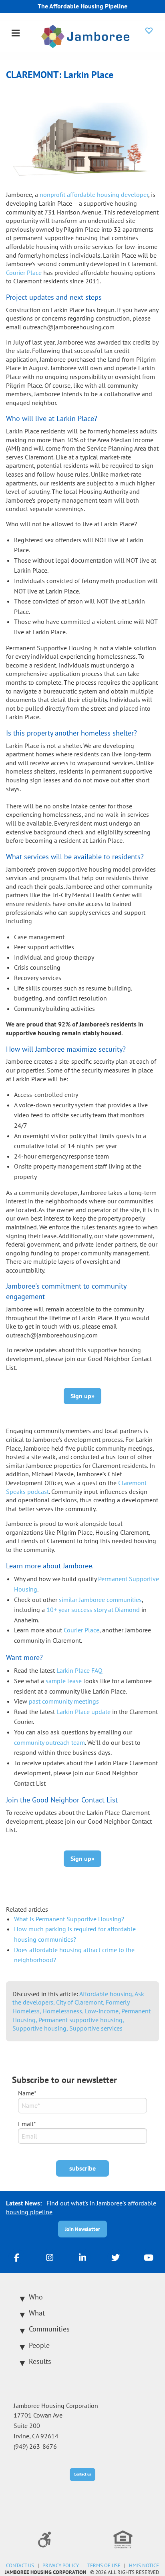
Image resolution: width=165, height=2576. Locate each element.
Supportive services (96, 2028)
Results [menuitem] (40, 2361)
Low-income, (103, 2011)
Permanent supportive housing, (81, 2020)
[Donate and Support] (149, 30)
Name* (27, 2093)
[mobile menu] (16, 34)
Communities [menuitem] (49, 2329)
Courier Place (81, 1630)
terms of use (104, 2565)
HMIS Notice (144, 2565)
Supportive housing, (41, 2028)
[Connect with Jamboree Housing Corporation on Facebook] (16, 2257)
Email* (27, 2124)
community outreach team (49, 1742)
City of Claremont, (81, 2002)
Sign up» (82, 1396)
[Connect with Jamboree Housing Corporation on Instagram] (50, 2257)
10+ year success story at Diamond (93, 1610)
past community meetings (64, 1701)
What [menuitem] (37, 2313)
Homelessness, (64, 2011)
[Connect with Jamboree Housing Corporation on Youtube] (149, 2257)
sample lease (64, 1681)
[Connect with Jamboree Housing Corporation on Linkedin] (82, 2257)
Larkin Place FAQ (79, 1670)
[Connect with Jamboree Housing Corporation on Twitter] (115, 2257)
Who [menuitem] (36, 2297)
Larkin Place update (84, 1712)
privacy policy (61, 2565)
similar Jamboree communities (100, 1600)
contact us (20, 2565)
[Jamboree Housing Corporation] (85, 36)
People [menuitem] (39, 2345)
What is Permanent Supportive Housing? (69, 1919)
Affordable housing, (107, 1994)
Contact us (82, 2474)
